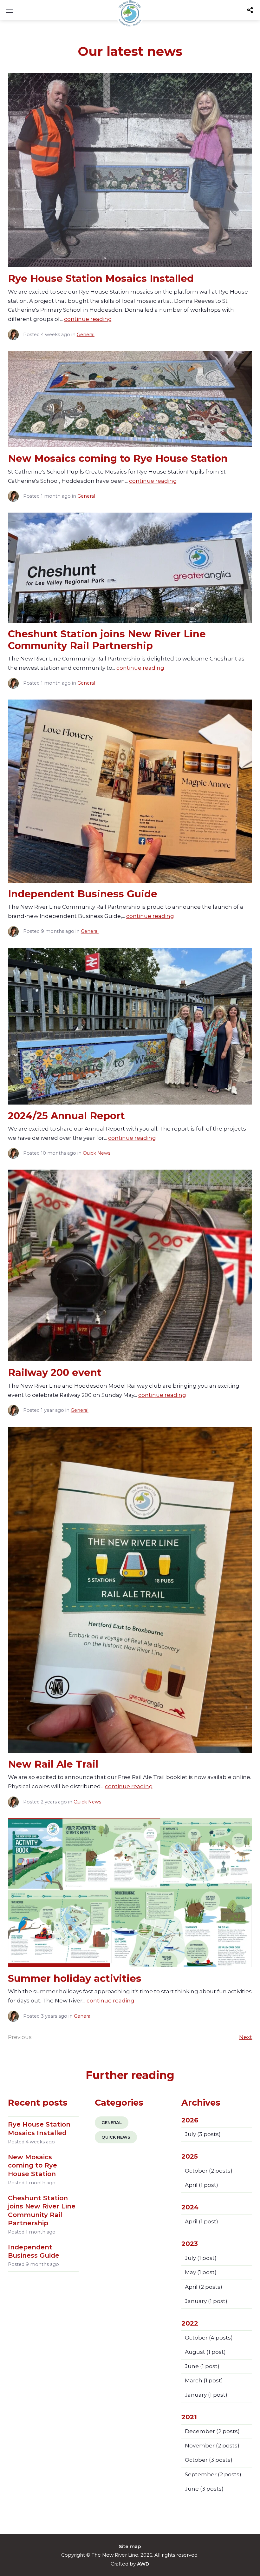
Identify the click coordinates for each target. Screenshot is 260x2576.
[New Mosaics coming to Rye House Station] (130, 399)
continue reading (88, 319)
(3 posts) (203, 2134)
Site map (130, 2546)
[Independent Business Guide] (130, 791)
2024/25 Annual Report (66, 1116)
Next (246, 2037)
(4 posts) (209, 2338)
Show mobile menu (10, 10)
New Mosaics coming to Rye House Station (118, 458)
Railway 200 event (55, 1372)
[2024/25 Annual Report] (130, 1026)
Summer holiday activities (75, 1978)
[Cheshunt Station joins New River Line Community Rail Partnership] (130, 568)
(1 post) (201, 2185)
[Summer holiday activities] (130, 1893)
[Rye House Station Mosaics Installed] (130, 170)
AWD (143, 2564)
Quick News (97, 1153)
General (86, 335)
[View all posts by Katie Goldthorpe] (16, 335)
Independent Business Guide (83, 894)
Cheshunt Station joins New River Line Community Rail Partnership (107, 640)
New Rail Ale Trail (53, 1764)
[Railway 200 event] (130, 1265)
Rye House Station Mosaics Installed (101, 278)
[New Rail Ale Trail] (130, 1590)
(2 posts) (209, 2171)
